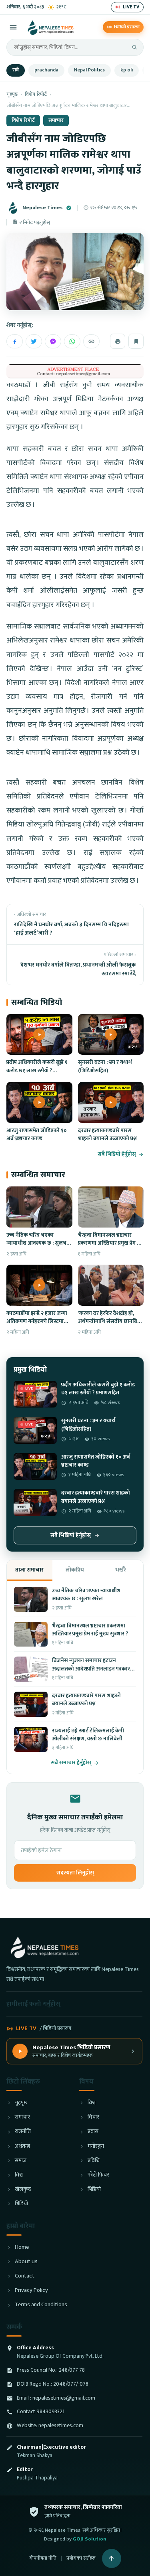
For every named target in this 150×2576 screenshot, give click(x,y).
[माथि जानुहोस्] (112, 2558)
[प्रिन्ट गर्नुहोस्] (118, 341)
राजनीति (23, 2132)
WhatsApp (72, 341)
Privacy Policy (31, 2290)
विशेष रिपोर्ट (36, 94)
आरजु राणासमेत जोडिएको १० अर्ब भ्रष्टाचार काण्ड (37, 1135)
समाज (21, 2161)
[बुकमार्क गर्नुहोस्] (136, 341)
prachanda (46, 70)
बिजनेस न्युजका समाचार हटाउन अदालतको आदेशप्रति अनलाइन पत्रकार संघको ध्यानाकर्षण (91, 1669)
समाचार (56, 120)
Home (22, 2247)
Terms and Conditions (41, 2305)
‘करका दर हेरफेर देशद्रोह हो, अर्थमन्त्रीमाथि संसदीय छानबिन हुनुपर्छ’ (109, 1322)
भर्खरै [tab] (121, 1570)
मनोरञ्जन (96, 2146)
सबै (16, 70)
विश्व (19, 2175)
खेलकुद (23, 2190)
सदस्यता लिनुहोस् (75, 1873)
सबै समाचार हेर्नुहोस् (71, 1763)
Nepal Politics (89, 70)
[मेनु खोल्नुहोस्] (13, 27)
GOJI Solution (90, 2539)
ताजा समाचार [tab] (29, 1570)
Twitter (34, 341)
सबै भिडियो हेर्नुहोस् (117, 1154)
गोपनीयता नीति (43, 2558)
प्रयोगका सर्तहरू (81, 2558)
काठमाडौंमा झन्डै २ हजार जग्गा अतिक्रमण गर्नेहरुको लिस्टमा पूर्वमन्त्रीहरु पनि (37, 1322)
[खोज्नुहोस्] (134, 47)
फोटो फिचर (98, 2175)
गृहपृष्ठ (12, 94)
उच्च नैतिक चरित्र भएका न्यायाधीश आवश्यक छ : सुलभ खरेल (36, 1243)
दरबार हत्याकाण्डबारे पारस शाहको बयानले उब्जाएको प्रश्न (107, 1135)
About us (26, 2262)
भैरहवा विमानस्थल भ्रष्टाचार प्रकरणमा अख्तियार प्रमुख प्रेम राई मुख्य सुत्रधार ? (111, 1243)
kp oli (127, 70)
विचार (93, 2117)
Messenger (53, 341)
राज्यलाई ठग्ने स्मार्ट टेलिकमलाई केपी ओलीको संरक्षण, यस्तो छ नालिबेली (88, 1735)
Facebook (15, 341)
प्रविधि (94, 2161)
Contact (25, 2276)
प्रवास (93, 2132)
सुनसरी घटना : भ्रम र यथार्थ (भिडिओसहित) (105, 1066)
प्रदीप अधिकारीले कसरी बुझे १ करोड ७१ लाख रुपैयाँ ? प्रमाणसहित (37, 1071)
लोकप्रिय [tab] (75, 1570)
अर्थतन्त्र (22, 2146)
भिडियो (21, 2204)
